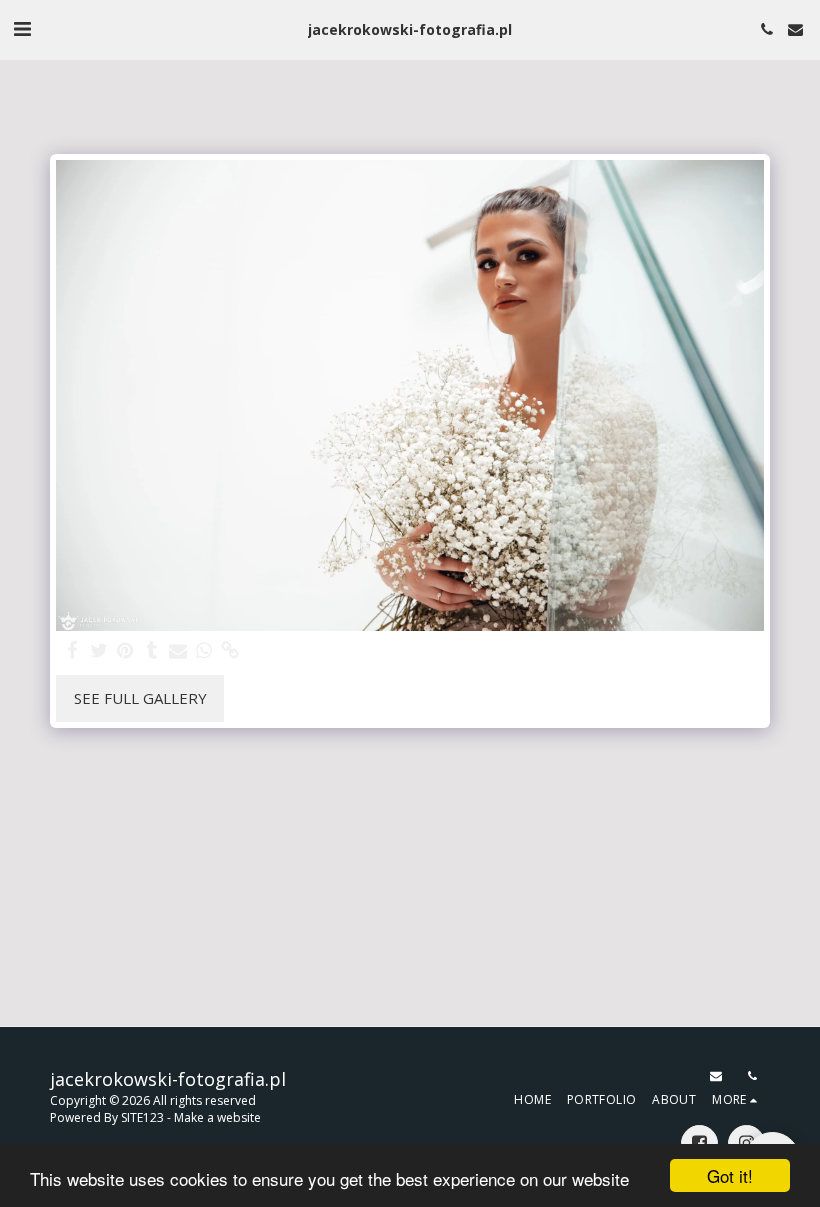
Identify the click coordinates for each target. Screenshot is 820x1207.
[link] (230, 650)
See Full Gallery (140, 698)
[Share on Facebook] (73, 650)
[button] (22, 28)
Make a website (217, 1117)
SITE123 (142, 1117)
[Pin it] (125, 650)
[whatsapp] (204, 650)
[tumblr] (151, 650)
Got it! (730, 1175)
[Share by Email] (178, 650)
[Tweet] (99, 650)
